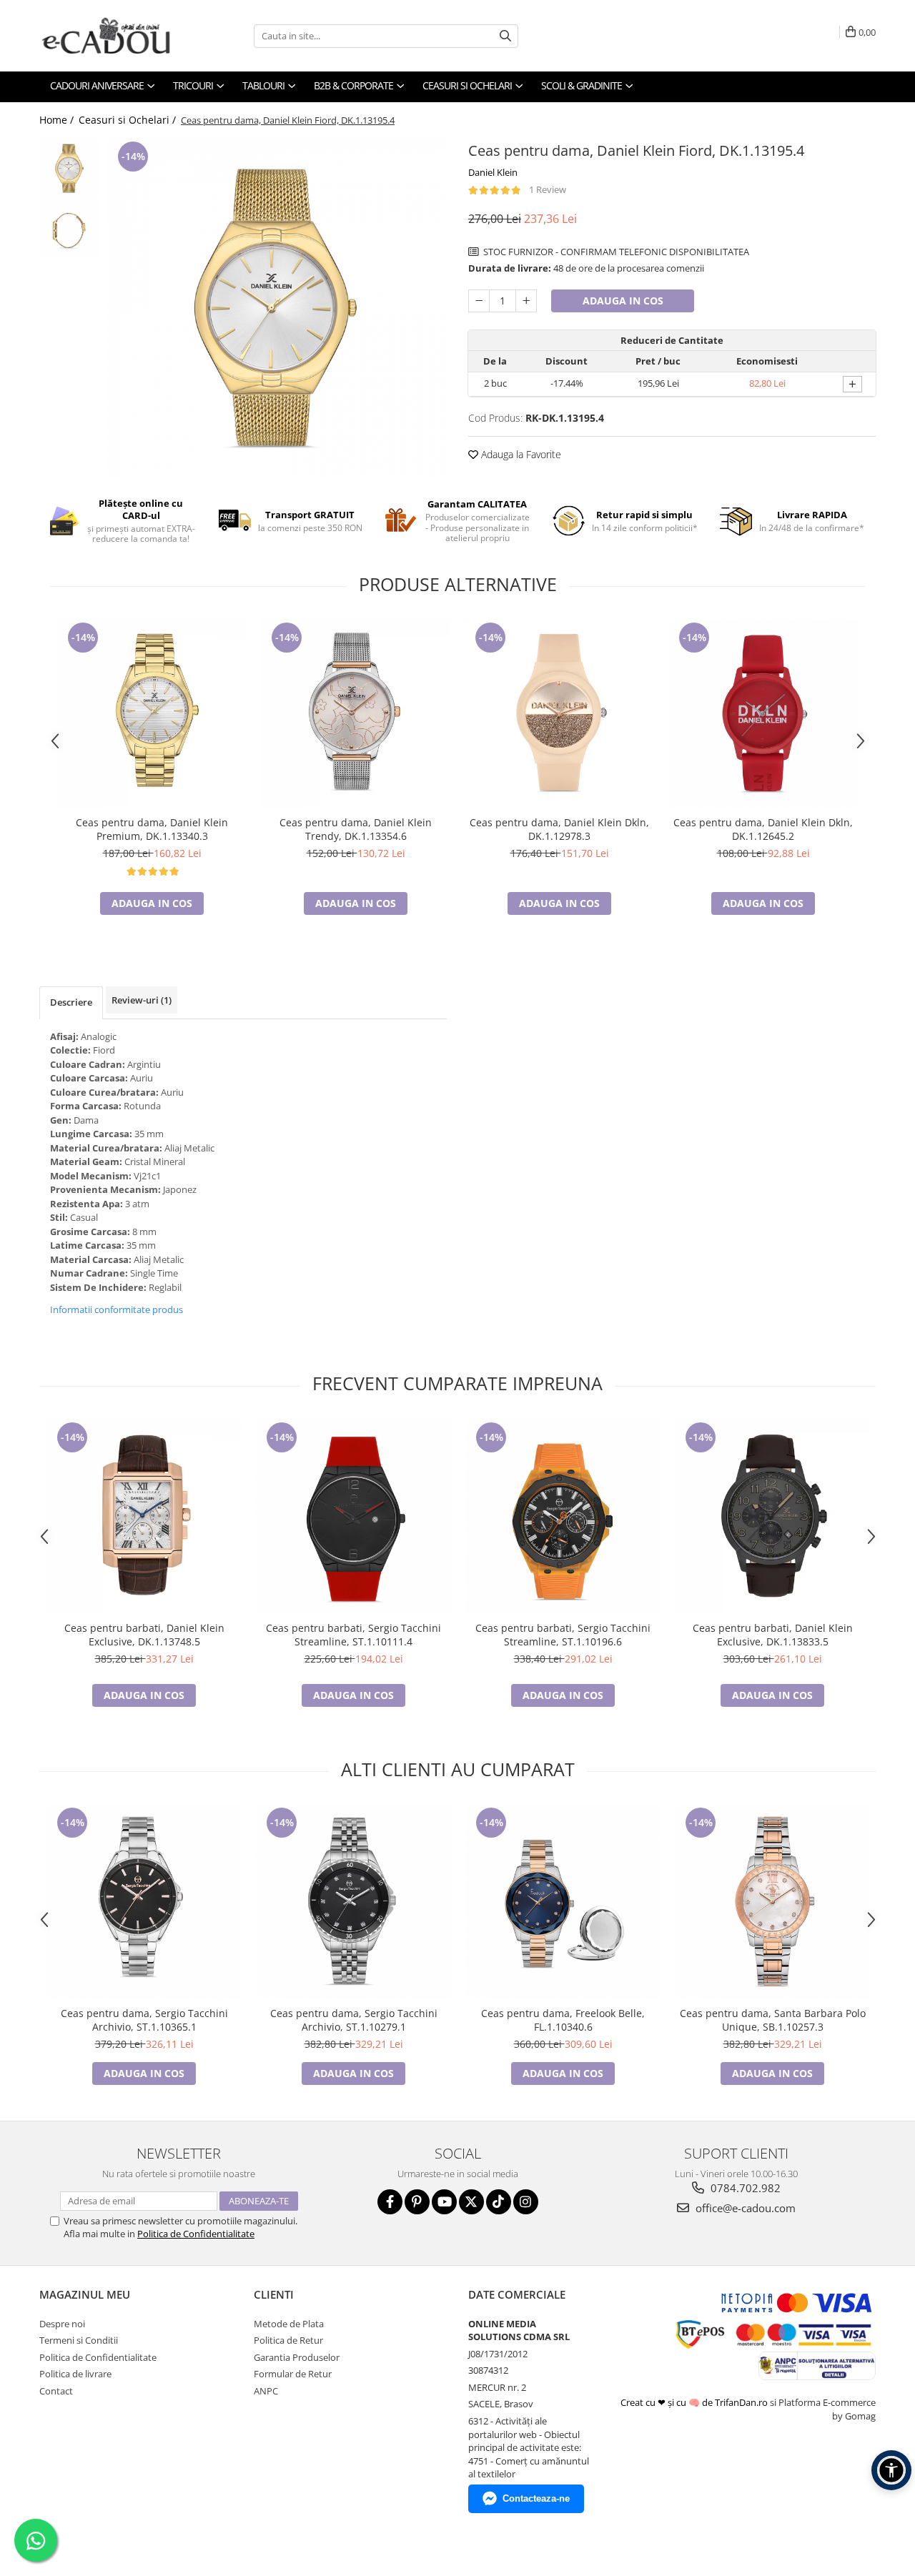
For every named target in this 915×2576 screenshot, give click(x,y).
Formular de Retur (293, 2374)
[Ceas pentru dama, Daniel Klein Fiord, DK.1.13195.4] (277, 308)
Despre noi (62, 2324)
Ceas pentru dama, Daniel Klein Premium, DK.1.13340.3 (152, 829)
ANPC (266, 2391)
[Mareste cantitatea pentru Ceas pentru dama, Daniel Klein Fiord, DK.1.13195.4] (526, 301)
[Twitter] (471, 2202)
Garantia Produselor (297, 2357)
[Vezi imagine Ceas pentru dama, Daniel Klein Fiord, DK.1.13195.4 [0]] (70, 168)
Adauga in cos (623, 301)
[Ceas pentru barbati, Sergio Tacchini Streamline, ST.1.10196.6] (563, 1516)
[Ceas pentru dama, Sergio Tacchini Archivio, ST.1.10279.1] (353, 1902)
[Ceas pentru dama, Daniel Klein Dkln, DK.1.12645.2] (763, 714)
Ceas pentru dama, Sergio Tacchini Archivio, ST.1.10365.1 (144, 2020)
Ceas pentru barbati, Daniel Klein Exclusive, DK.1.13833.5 (773, 1635)
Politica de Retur (288, 2340)
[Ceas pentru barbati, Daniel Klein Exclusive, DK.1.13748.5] (144, 1516)
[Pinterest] (417, 2202)
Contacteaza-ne (536, 2498)
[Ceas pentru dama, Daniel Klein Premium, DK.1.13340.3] (152, 714)
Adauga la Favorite (520, 454)
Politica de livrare (75, 2374)
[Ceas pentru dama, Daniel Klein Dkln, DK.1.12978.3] (559, 714)
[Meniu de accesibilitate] (891, 2470)
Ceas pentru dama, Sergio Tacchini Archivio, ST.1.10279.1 (354, 2020)
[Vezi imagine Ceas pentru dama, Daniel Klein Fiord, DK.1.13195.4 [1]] (70, 229)
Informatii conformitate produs (117, 1309)
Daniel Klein (493, 172)
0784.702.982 (744, 2188)
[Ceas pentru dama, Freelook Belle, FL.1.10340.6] (563, 1902)
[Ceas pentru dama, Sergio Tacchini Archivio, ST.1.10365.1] (144, 1902)
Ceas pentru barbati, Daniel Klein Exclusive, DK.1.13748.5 (144, 1635)
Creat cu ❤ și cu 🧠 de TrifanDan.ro (695, 2402)
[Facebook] (390, 2202)
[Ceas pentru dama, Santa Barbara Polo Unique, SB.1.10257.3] (772, 1902)
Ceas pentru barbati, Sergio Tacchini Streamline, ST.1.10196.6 (563, 1635)
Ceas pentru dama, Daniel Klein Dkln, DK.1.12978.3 (559, 829)
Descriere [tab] (71, 1002)
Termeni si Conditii (79, 2340)
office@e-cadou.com (744, 2208)
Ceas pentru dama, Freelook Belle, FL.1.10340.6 (563, 2020)
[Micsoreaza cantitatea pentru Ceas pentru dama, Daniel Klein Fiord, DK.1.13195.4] (479, 301)
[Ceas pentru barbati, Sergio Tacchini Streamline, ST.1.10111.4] (353, 1516)
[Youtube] (444, 2202)
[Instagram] (526, 2202)
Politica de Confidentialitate (196, 2234)
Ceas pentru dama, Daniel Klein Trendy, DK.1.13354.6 (356, 829)
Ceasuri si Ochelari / (129, 120)
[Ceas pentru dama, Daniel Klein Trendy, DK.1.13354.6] (356, 714)
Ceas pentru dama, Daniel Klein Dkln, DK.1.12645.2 (763, 829)
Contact (56, 2391)
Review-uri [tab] (142, 1000)
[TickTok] (499, 2202)
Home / (58, 120)
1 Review (548, 189)
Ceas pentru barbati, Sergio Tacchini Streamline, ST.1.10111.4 (353, 1635)
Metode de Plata (289, 2324)
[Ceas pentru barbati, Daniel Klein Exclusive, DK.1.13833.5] (772, 1516)
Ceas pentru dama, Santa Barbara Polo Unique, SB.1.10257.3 (773, 2020)
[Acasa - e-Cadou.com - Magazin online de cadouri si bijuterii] (111, 36)
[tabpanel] (277, 308)
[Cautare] (505, 36)
